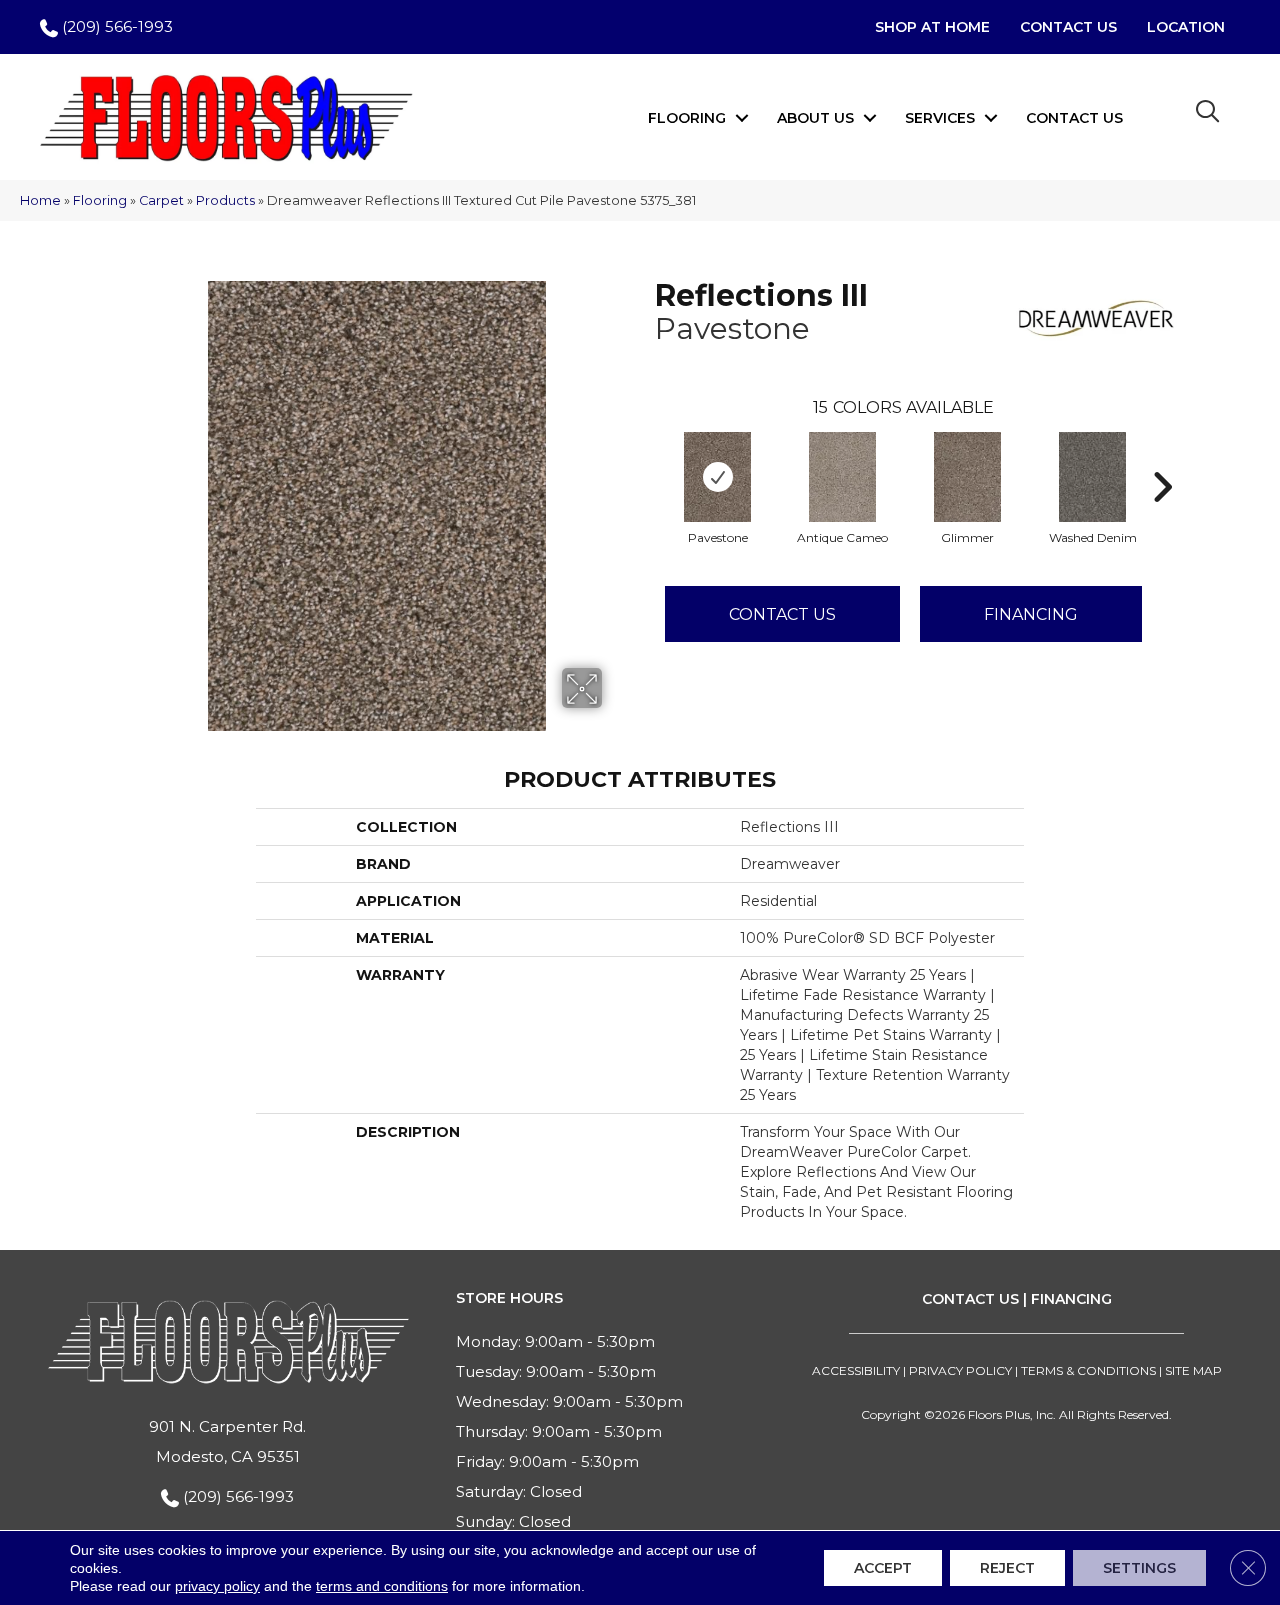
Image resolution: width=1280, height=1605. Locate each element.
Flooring (687, 118)
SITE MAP (1193, 1370)
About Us (815, 118)
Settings (1139, 1568)
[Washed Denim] (1093, 477)
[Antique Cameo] (843, 477)
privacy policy (217, 1586)
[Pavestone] (718, 477)
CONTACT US (970, 1299)
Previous (645, 457)
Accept (883, 1568)
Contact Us (1074, 118)
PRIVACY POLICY (960, 1370)
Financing (1031, 614)
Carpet (161, 200)
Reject (1007, 1568)
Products (225, 200)
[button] (742, 118)
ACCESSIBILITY (856, 1370)
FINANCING (1071, 1299)
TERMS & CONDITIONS (1088, 1370)
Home (40, 200)
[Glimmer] (968, 477)
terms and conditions (382, 1586)
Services (940, 118)
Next (1162, 457)
